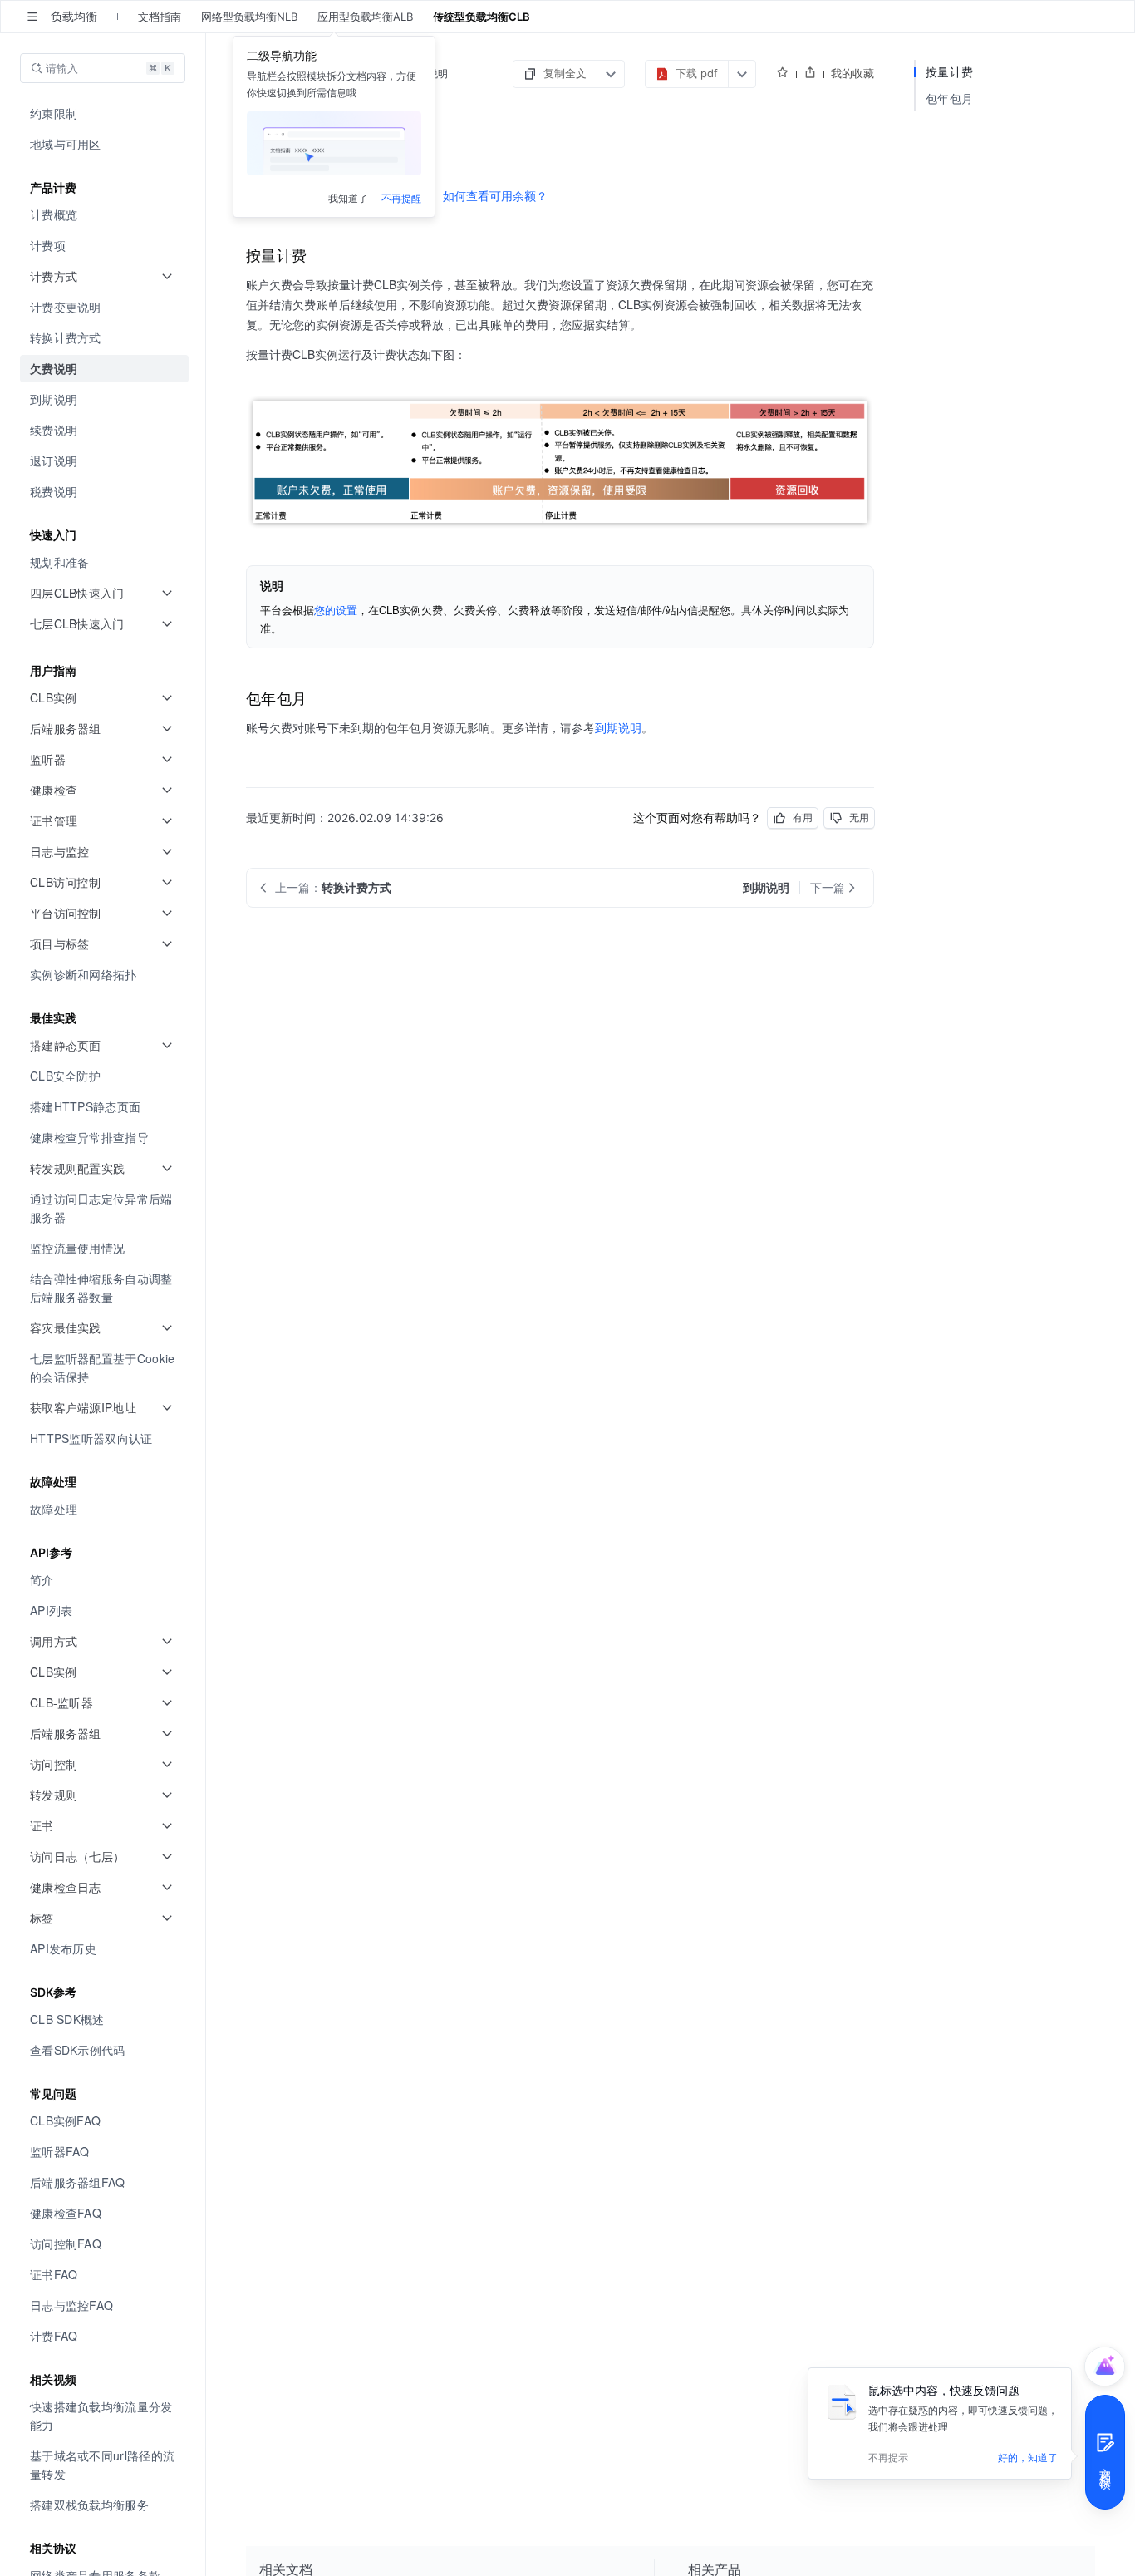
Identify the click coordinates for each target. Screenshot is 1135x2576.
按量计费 (949, 72)
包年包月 (949, 99)
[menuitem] (104, 113)
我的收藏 (852, 73)
